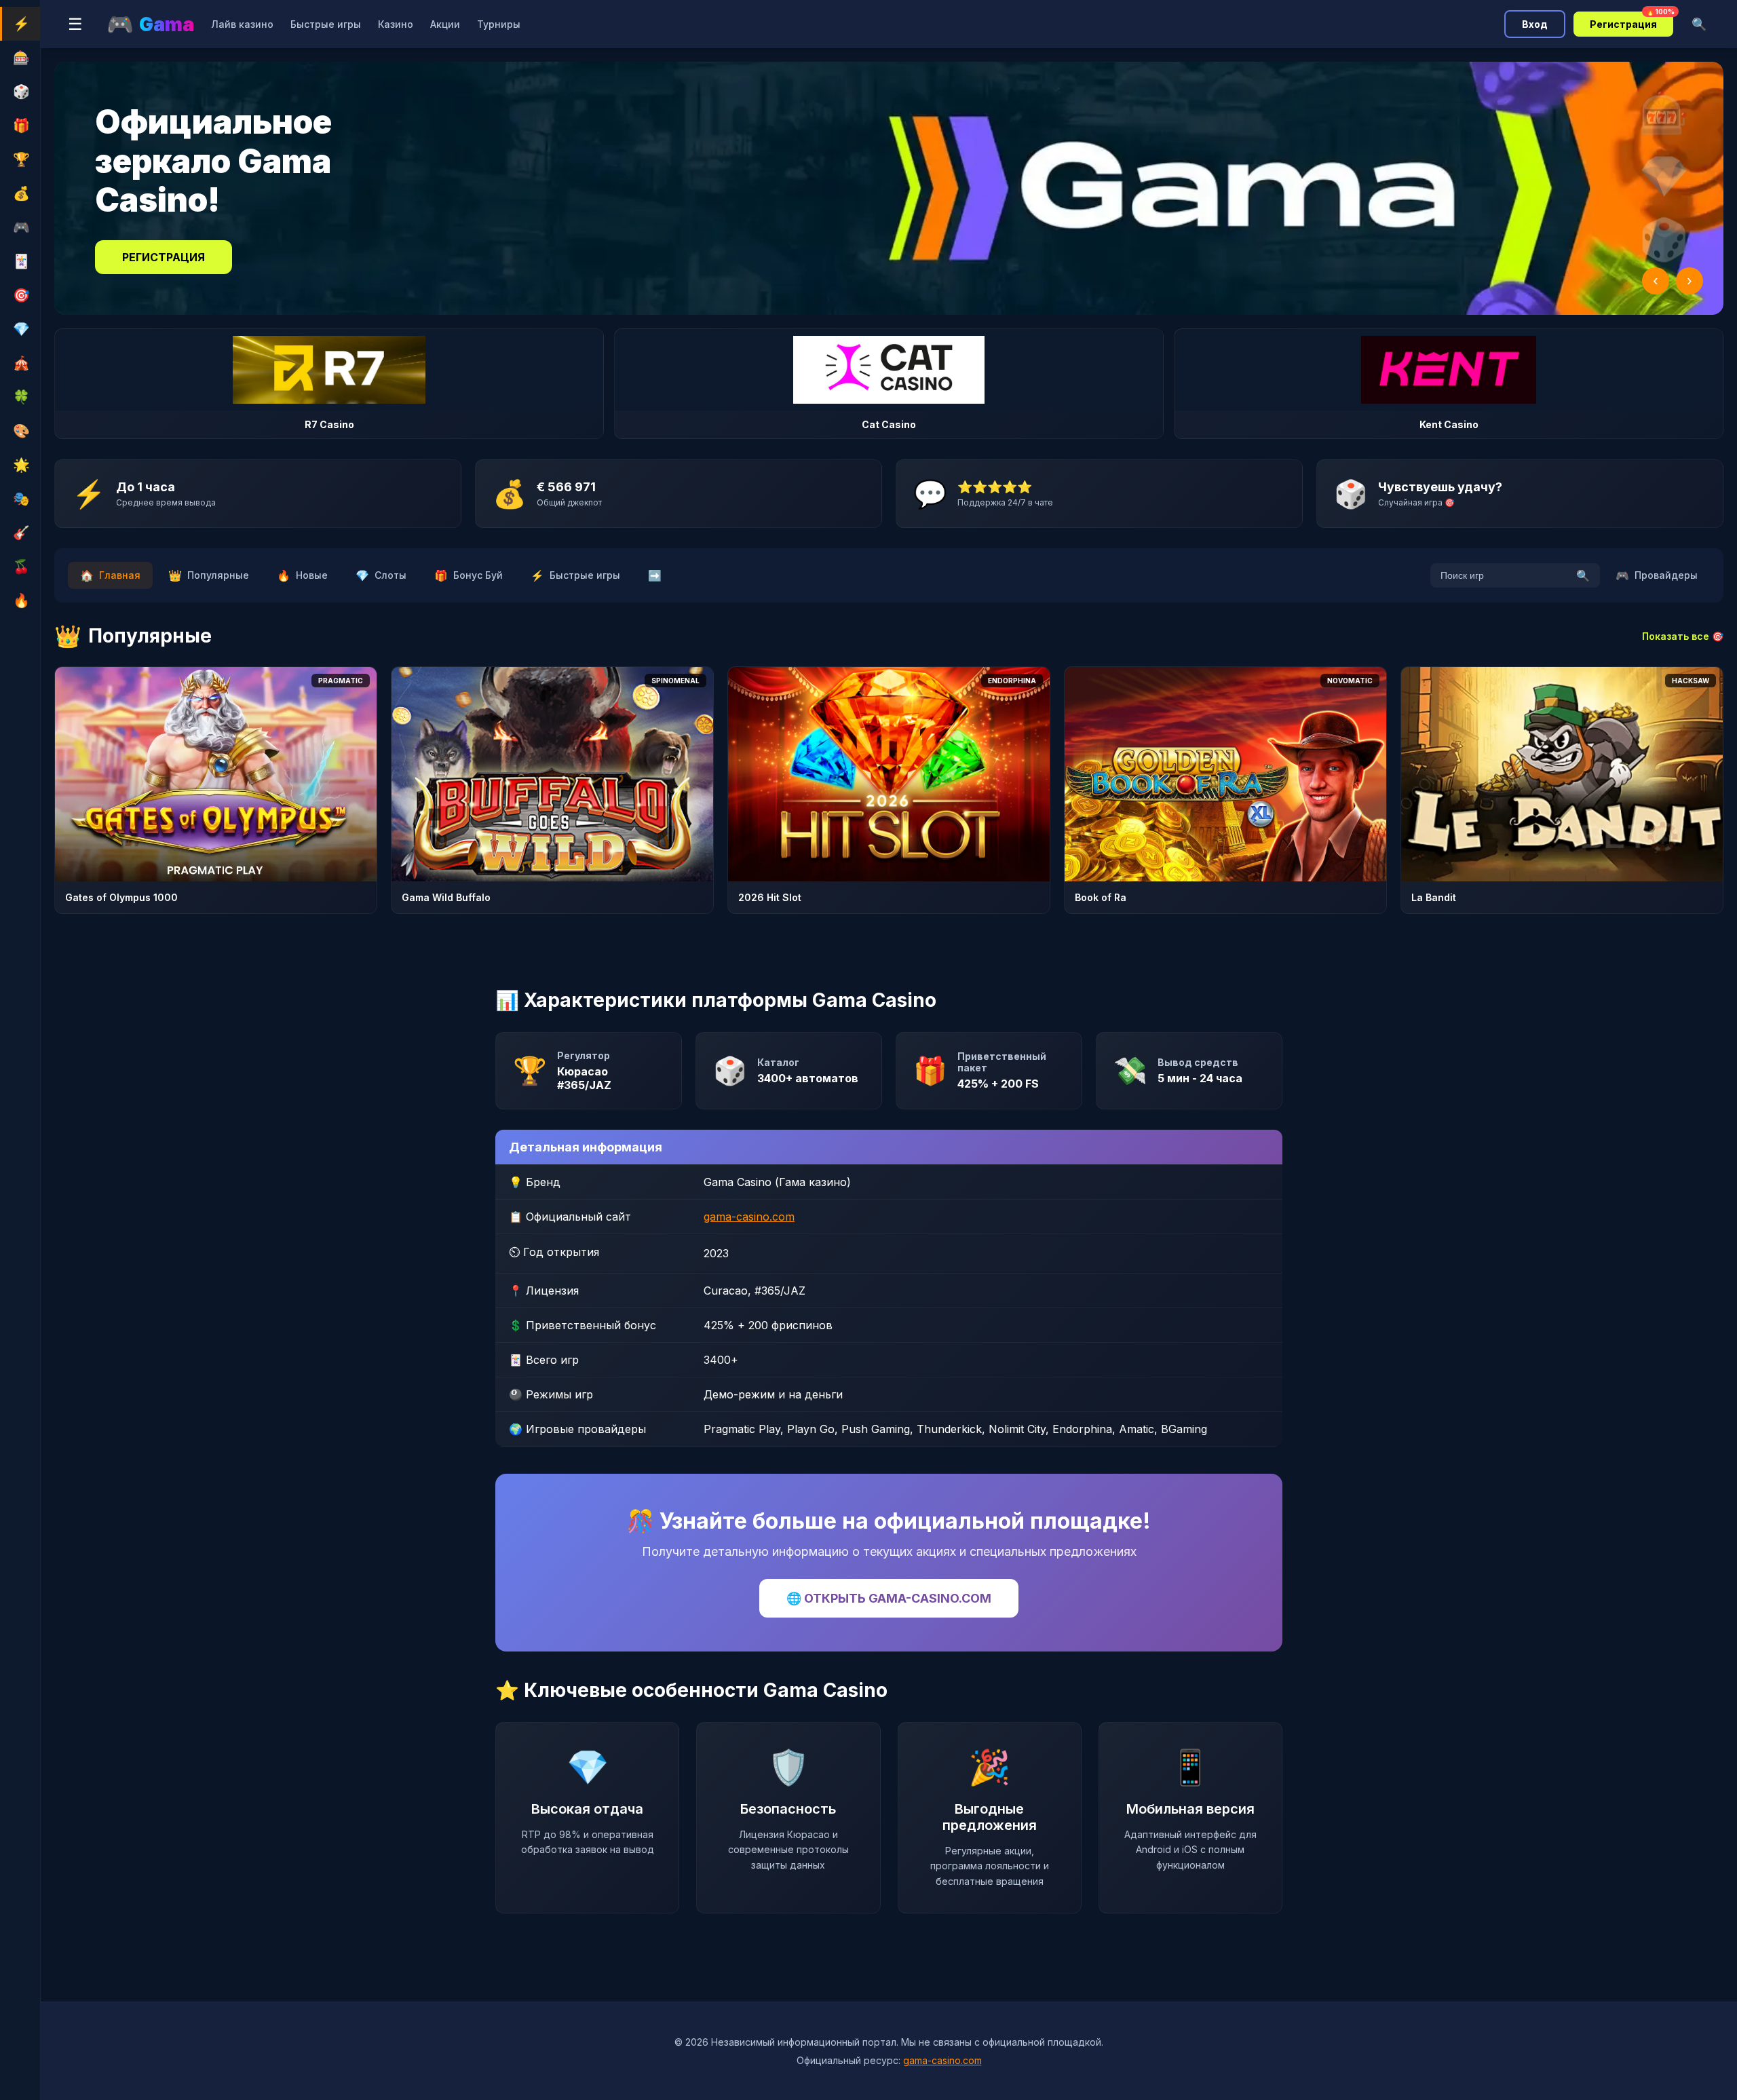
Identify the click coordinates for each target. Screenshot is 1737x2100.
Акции (445, 24)
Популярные (209, 575)
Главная (110, 575)
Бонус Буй (469, 575)
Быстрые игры (326, 24)
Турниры (499, 24)
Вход (1535, 24)
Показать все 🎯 (1683, 636)
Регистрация (1631, 21)
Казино (396, 24)
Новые (302, 575)
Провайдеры (1657, 575)
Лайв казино (242, 24)
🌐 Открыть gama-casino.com (889, 1598)
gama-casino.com (749, 1217)
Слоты (381, 575)
